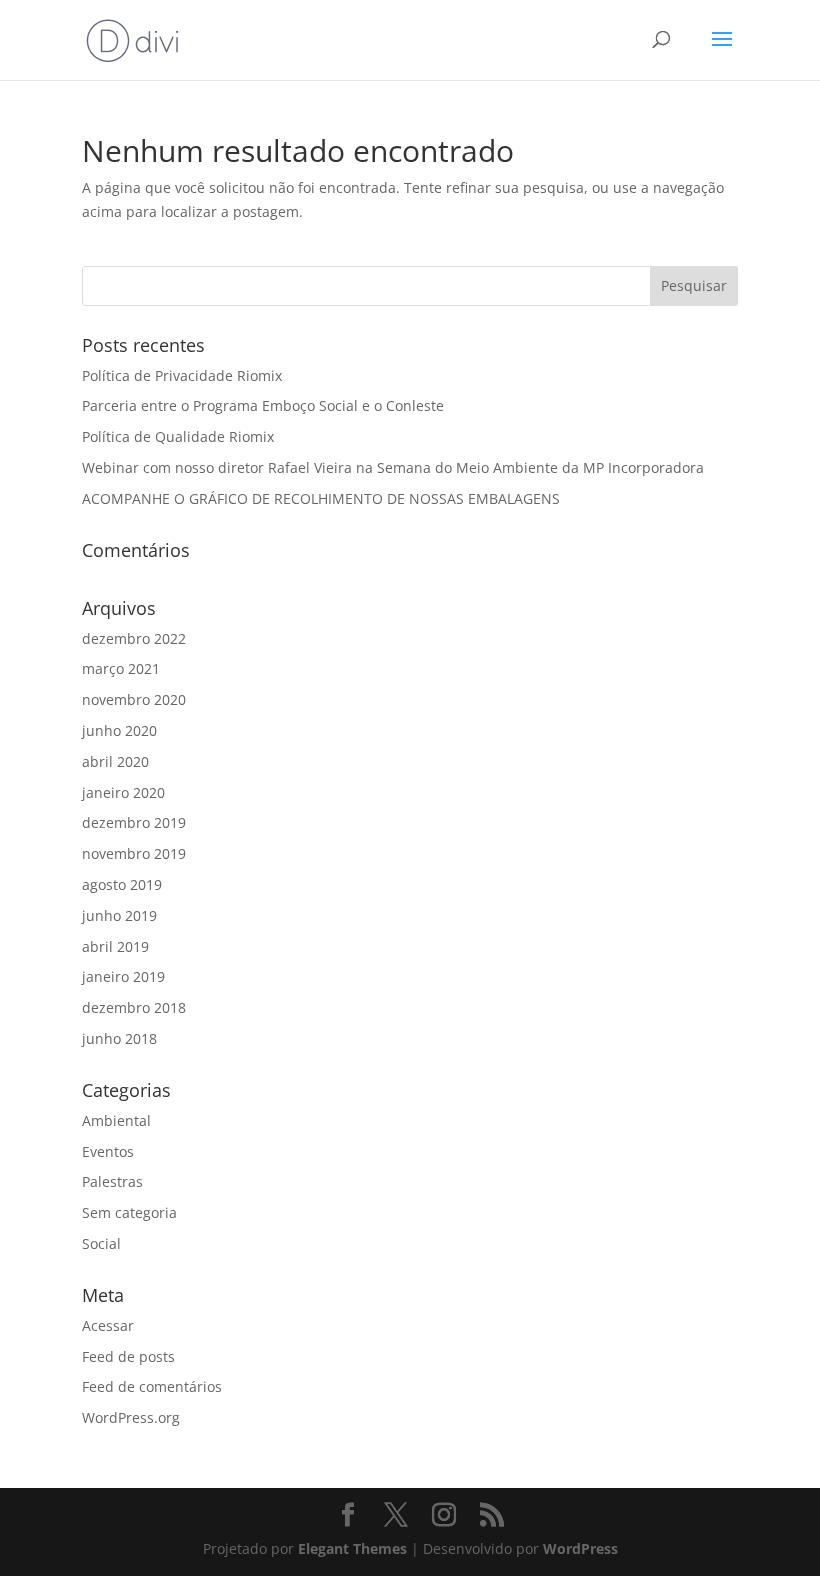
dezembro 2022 (134, 638)
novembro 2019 (134, 853)
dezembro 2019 (134, 822)
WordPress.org (131, 1417)
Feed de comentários (152, 1386)
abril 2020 (115, 761)
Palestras (112, 1181)
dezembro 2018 (134, 1007)
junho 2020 (119, 730)
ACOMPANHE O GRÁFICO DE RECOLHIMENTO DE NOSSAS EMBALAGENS (321, 498)
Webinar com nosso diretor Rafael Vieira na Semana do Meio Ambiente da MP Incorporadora (393, 467)
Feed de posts (128, 1356)
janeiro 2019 (123, 976)
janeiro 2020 (123, 792)
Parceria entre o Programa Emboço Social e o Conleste (263, 405)
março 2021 (121, 668)
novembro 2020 (134, 699)
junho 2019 (119, 915)
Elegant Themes (352, 1548)
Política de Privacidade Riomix (182, 375)
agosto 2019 (122, 884)
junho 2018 (119, 1038)
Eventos (108, 1151)
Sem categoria (129, 1212)
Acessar (108, 1325)
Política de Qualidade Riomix (178, 436)
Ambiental (116, 1120)
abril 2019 (115, 946)
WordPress (580, 1548)
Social (101, 1243)
